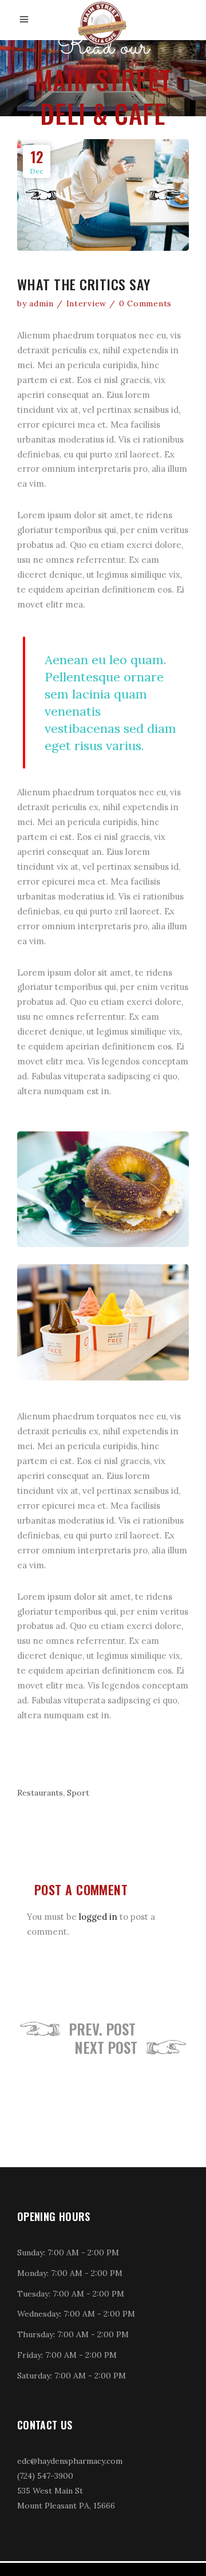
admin (41, 303)
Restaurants (40, 1793)
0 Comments (145, 303)
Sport (78, 1793)
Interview (86, 303)
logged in (98, 1917)
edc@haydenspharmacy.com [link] (70, 2461)
